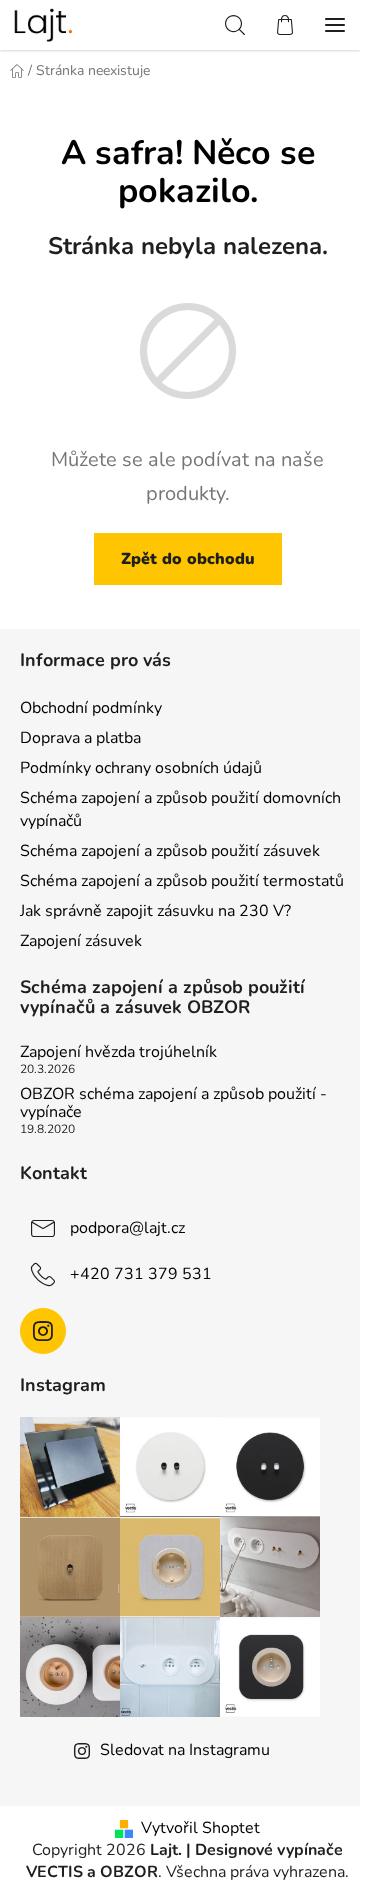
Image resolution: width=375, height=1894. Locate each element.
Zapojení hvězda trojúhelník (118, 1053)
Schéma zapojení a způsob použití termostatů (182, 881)
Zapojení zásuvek (81, 941)
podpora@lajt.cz (127, 1228)
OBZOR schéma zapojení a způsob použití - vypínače (173, 1103)
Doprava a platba (80, 738)
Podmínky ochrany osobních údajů (141, 768)
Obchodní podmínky (91, 708)
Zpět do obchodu (188, 559)
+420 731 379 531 (141, 1274)
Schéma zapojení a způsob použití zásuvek (170, 851)
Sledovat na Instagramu (185, 1750)
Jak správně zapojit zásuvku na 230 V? (155, 911)
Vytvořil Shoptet (200, 1828)
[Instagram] (43, 1331)
